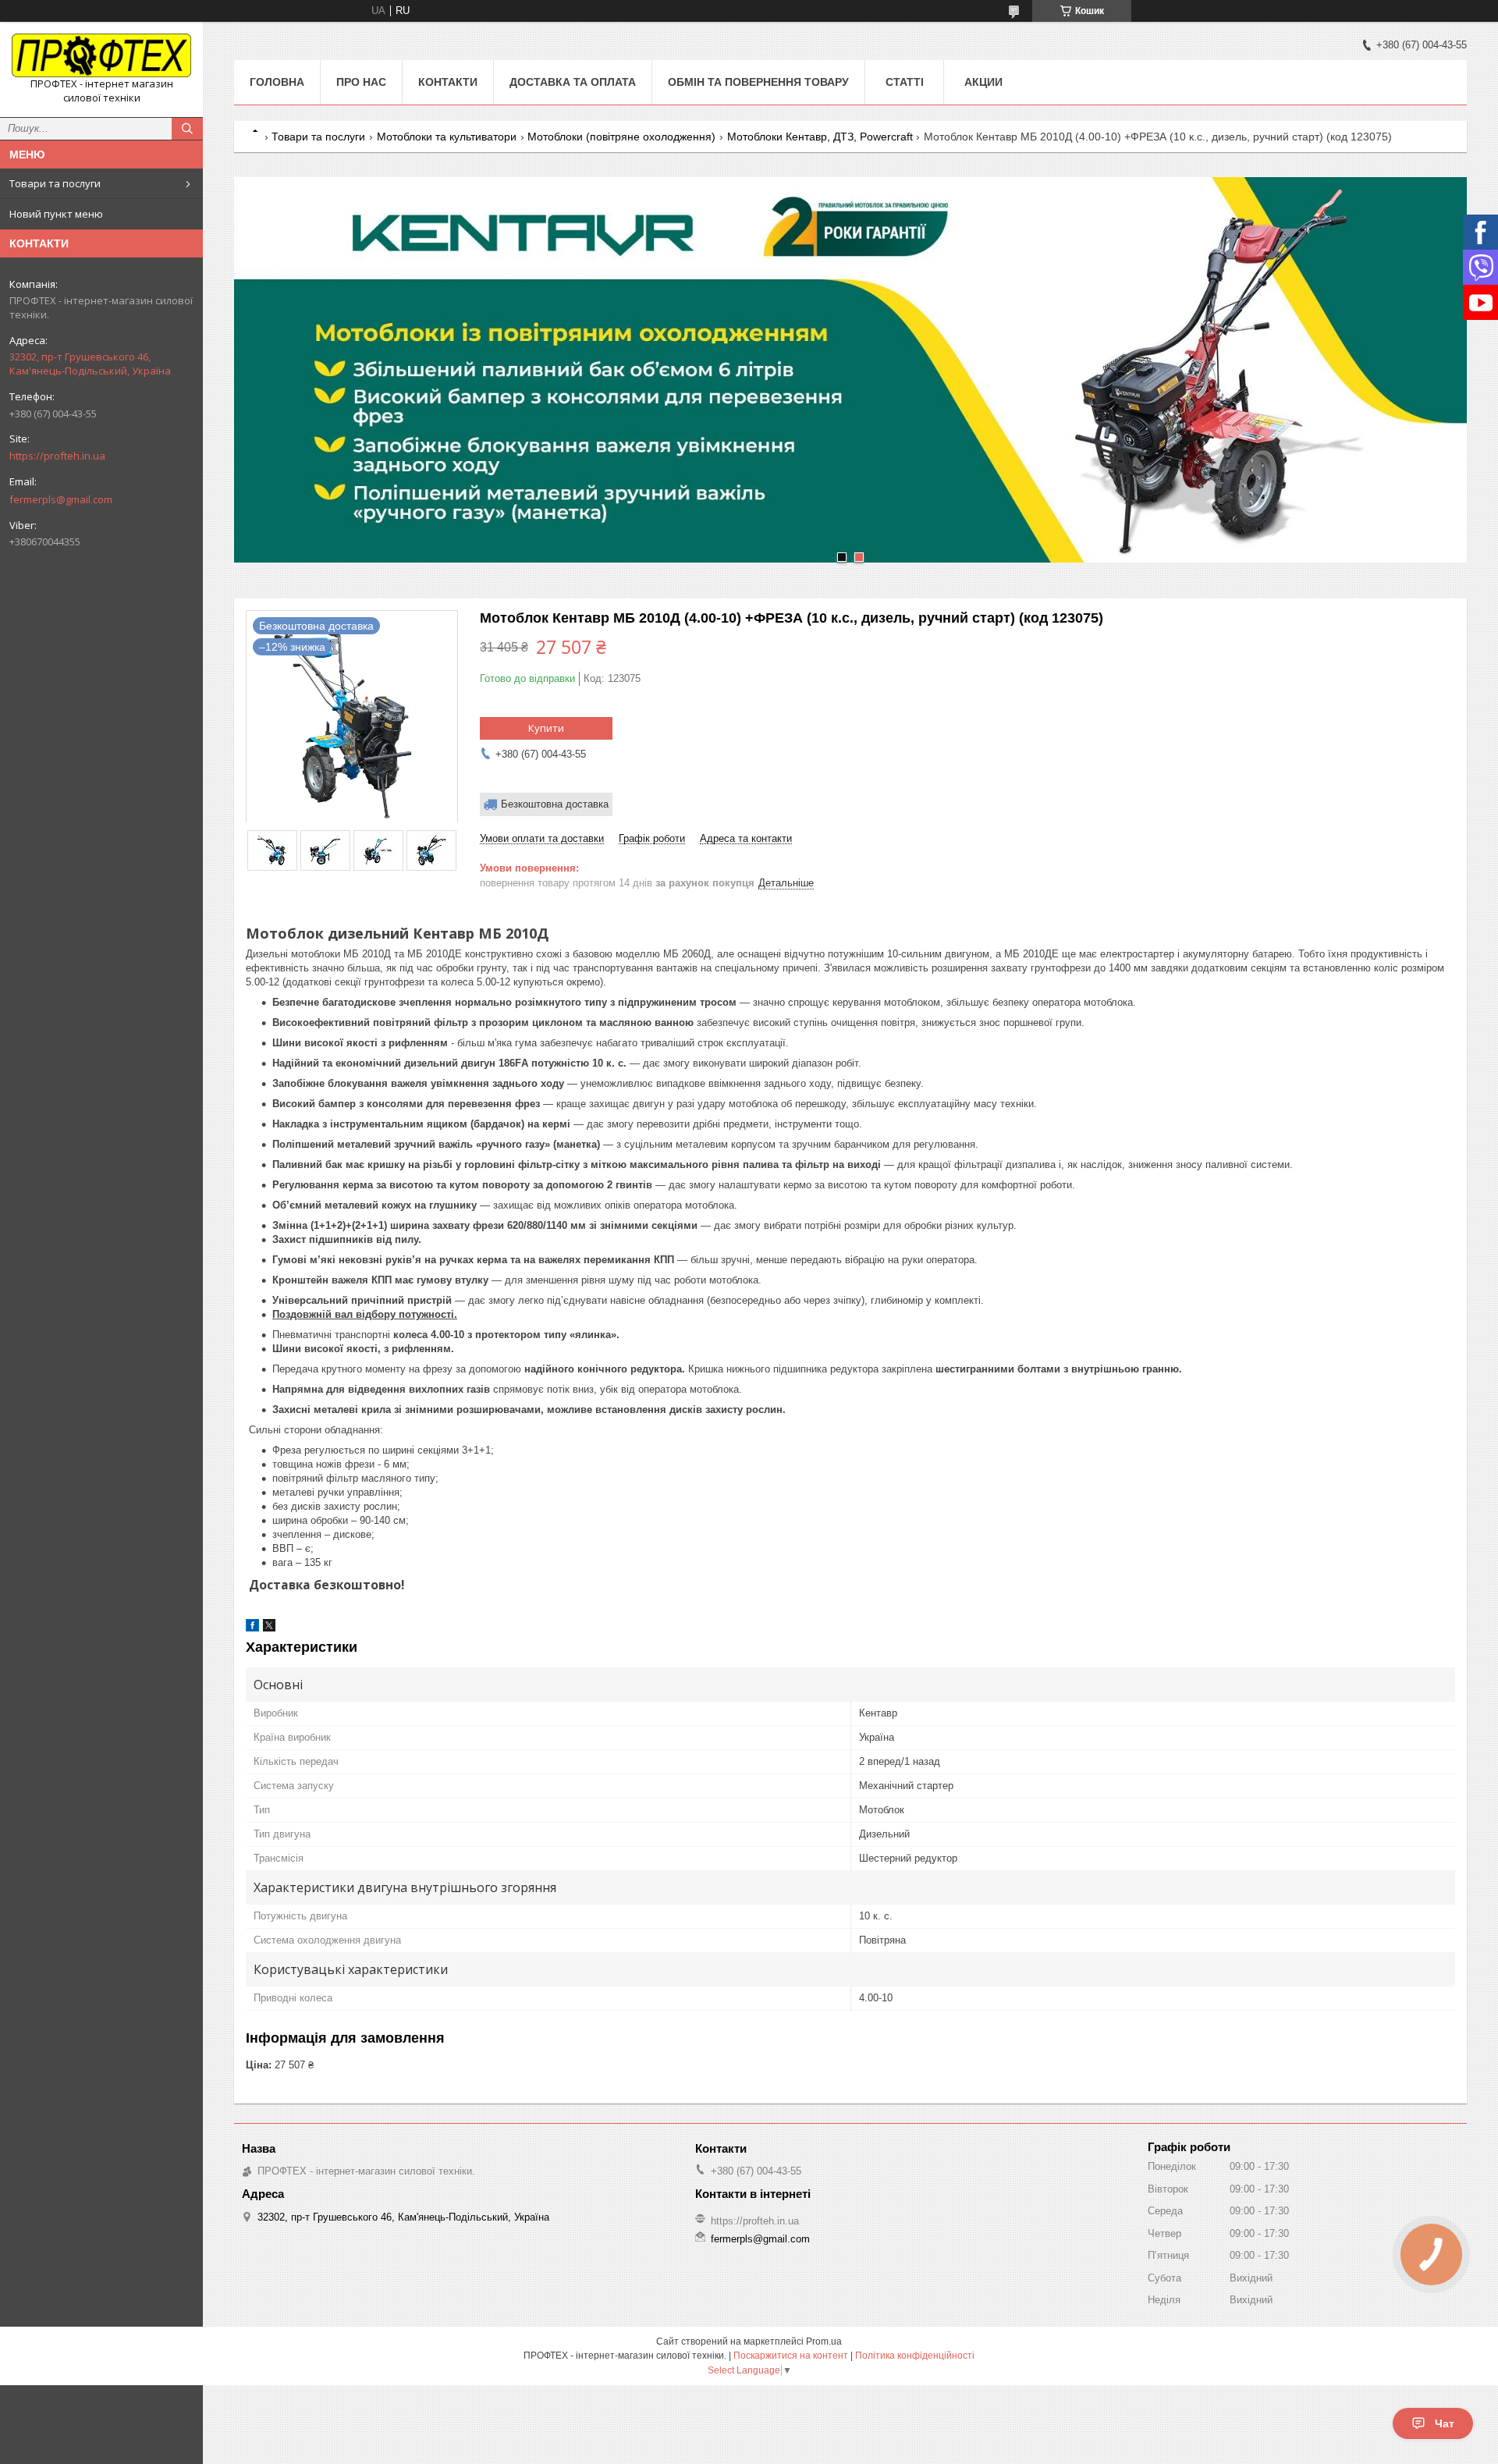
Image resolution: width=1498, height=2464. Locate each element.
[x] (269, 1628)
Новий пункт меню (56, 214)
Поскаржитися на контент (791, 2356)
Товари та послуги (55, 183)
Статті (905, 82)
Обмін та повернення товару (758, 82)
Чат (1445, 2423)
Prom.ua (824, 2342)
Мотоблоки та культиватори (447, 137)
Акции (983, 82)
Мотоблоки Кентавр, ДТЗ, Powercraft (820, 137)
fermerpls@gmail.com (61, 499)
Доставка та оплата (573, 82)
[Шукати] (187, 129)
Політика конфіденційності (915, 2356)
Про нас (361, 82)
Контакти (448, 82)
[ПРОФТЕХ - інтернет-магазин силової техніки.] (101, 55)
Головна (277, 82)
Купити (546, 728)
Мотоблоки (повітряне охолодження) (621, 137)
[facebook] (252, 1628)
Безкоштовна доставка (555, 804)
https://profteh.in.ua (57, 456)
